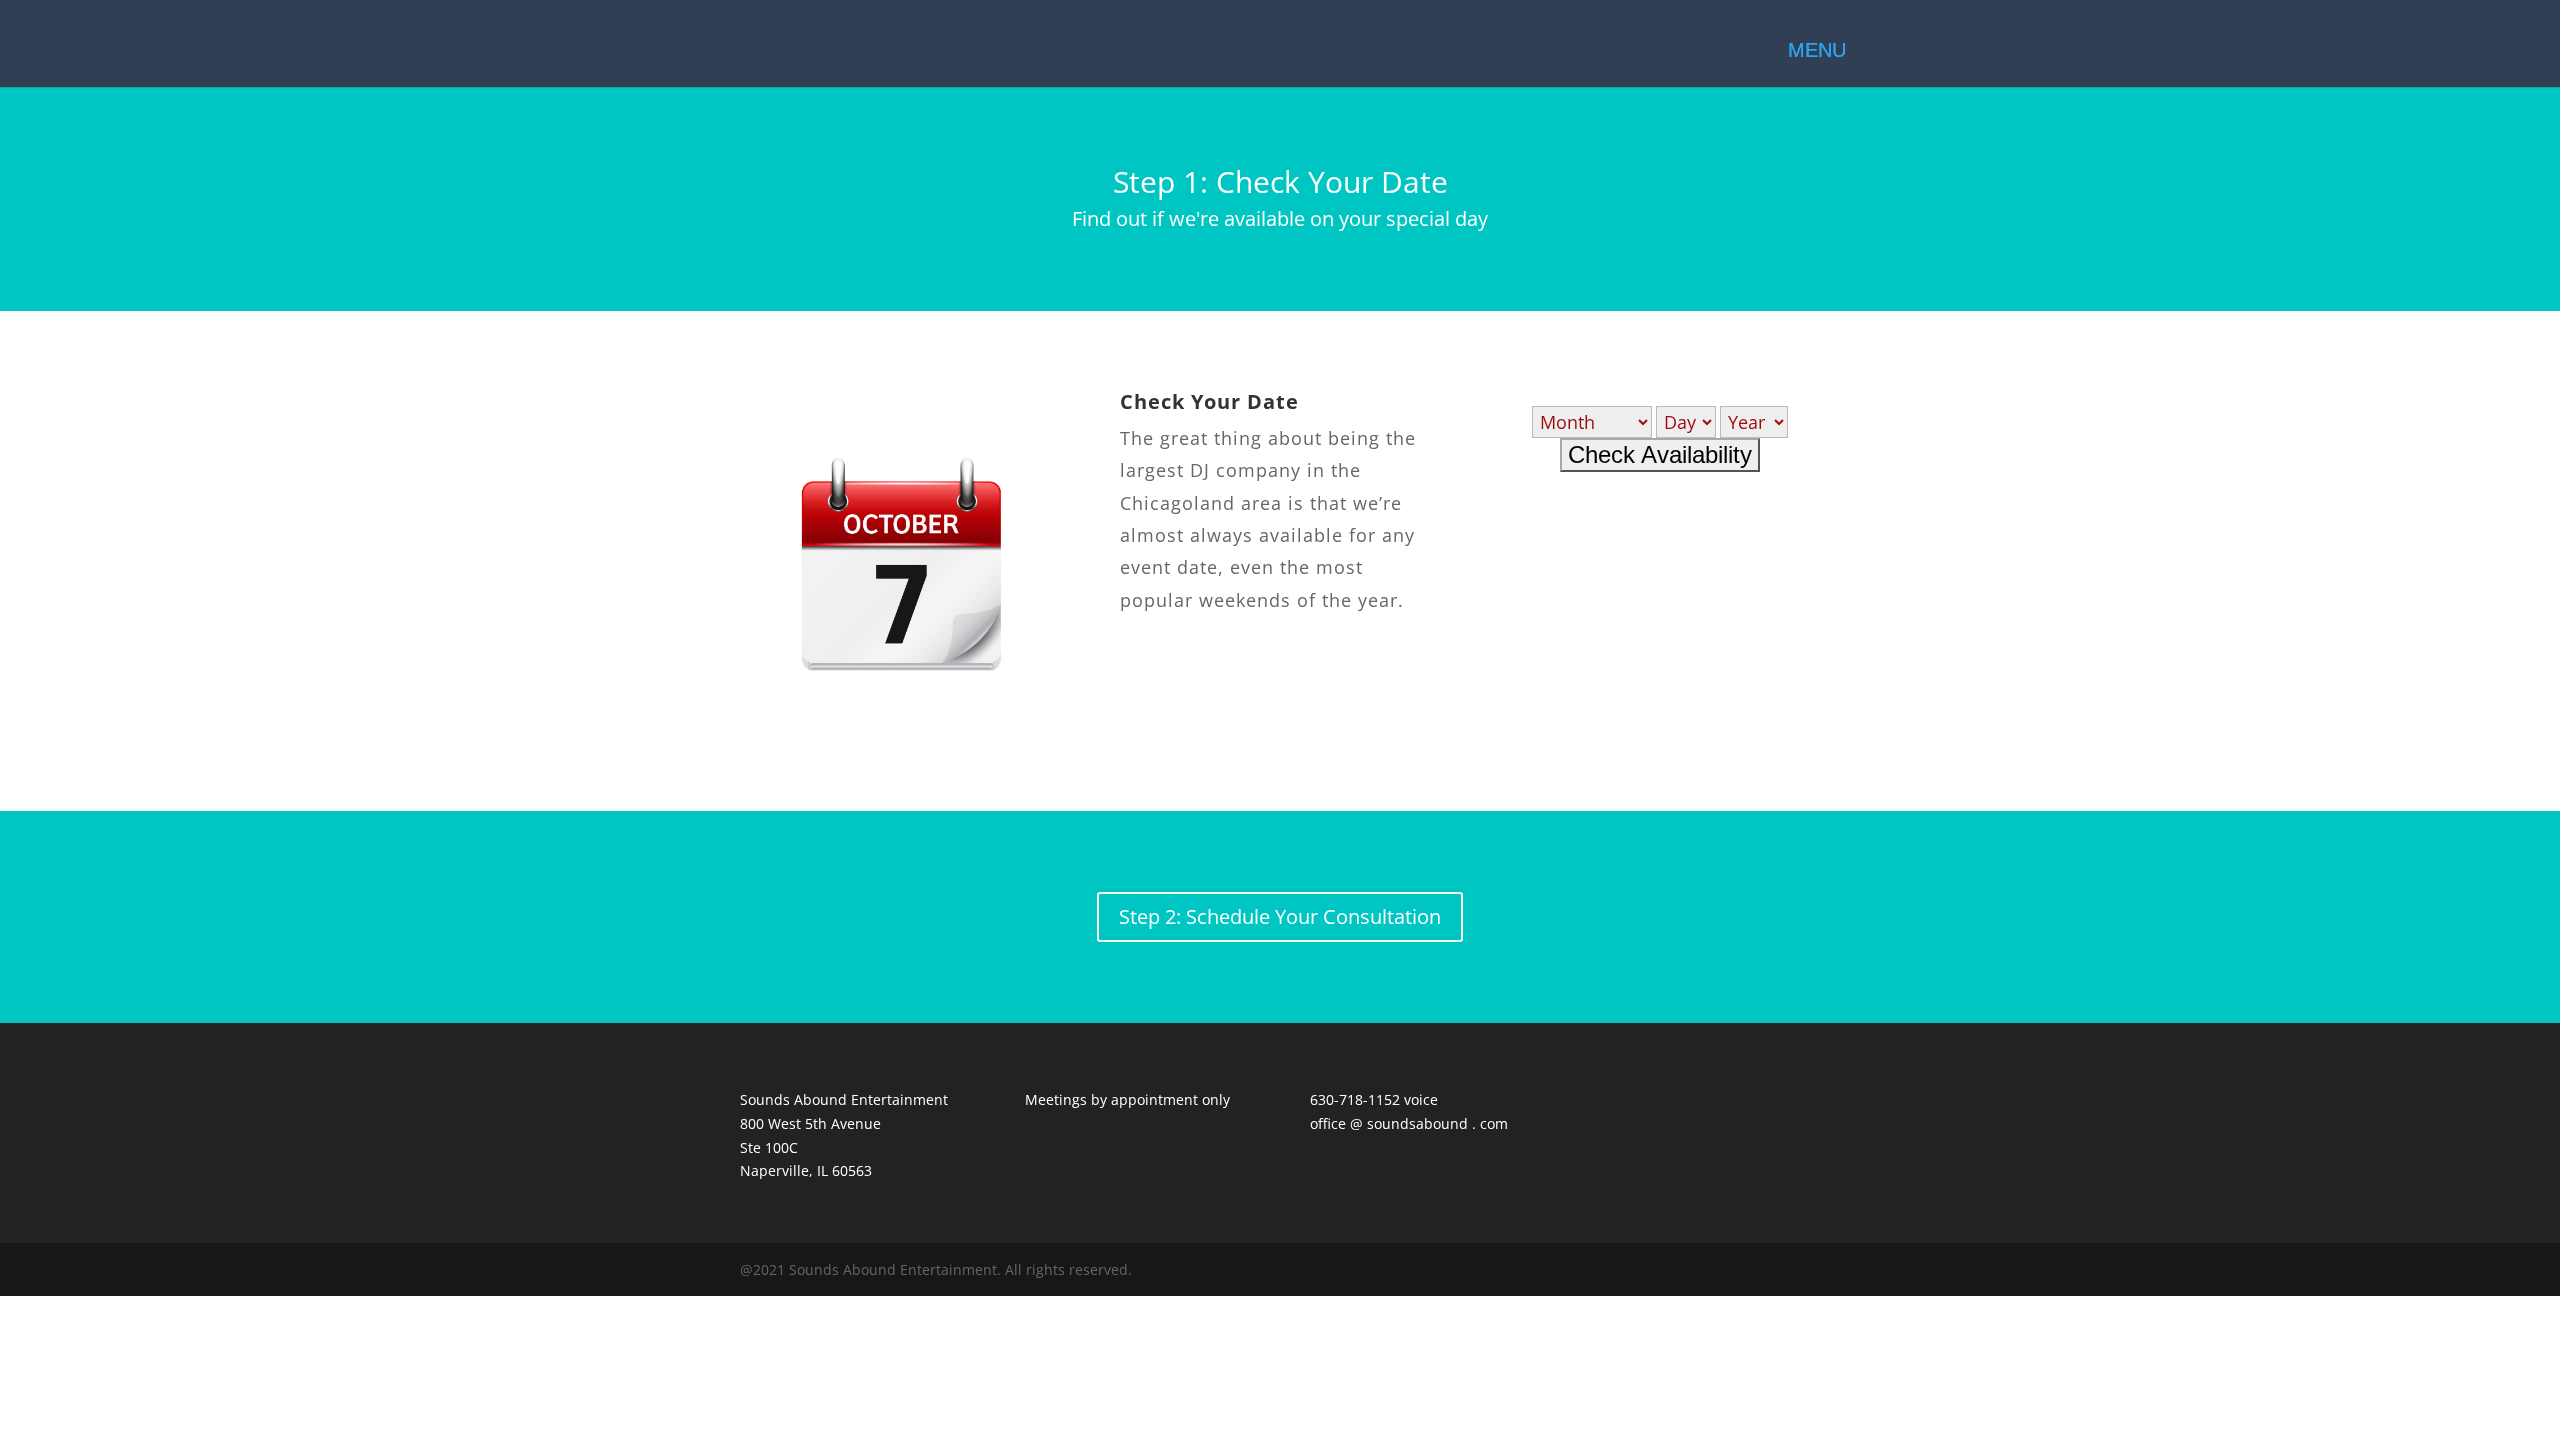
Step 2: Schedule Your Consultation (1280, 916)
